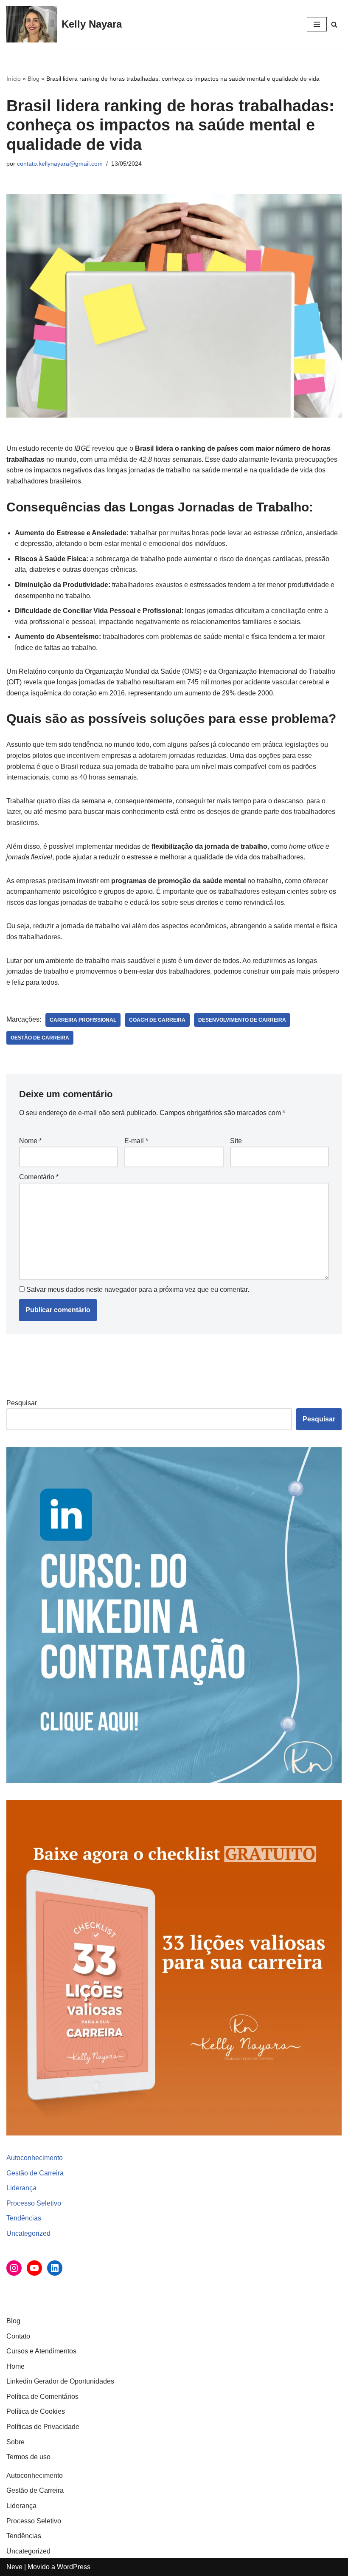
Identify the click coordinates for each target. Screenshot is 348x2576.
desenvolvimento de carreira (242, 1020)
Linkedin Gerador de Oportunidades (60, 2381)
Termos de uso (28, 2457)
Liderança (21, 2188)
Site (236, 1141)
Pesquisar (22, 1403)
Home (15, 2366)
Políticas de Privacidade (43, 2427)
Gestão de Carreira (35, 2173)
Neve (14, 2567)
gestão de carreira (40, 1038)
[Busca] (334, 24)
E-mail (136, 1141)
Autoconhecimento (35, 2158)
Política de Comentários (42, 2397)
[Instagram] (14, 2268)
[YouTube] (34, 2268)
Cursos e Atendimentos (41, 2351)
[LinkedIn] (55, 2268)
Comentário (39, 1177)
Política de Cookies (36, 2411)
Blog (34, 79)
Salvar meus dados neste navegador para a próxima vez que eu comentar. (138, 1289)
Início (14, 79)
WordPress (74, 2567)
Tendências (24, 2218)
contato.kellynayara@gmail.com (60, 164)
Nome (30, 1141)
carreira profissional (83, 1020)
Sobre (15, 2442)
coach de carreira (157, 1020)
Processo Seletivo (34, 2203)
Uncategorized (28, 2233)
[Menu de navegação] (317, 24)
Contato (18, 2336)
